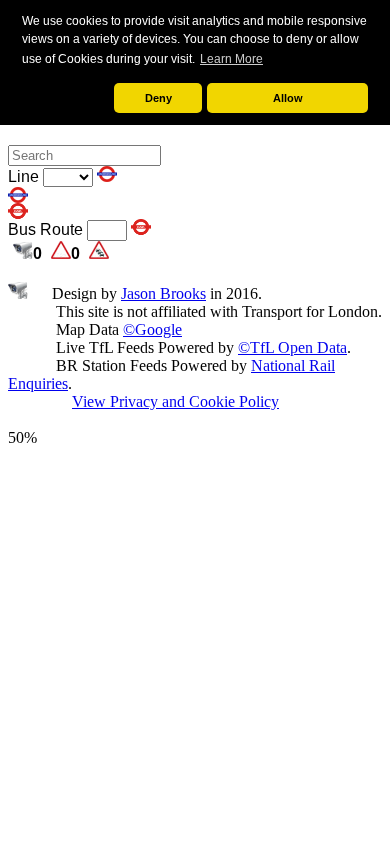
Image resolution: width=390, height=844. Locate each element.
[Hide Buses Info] (141, 229)
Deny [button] (158, 98)
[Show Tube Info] (18, 197)
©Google (152, 329)
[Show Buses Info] (18, 213)
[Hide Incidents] (61, 253)
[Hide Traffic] (99, 253)
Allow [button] (288, 98)
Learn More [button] (231, 59)
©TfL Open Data (292, 347)
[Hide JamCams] (23, 253)
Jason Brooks (163, 293)
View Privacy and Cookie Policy (175, 401)
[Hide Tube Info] (107, 176)
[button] (65, 98)
